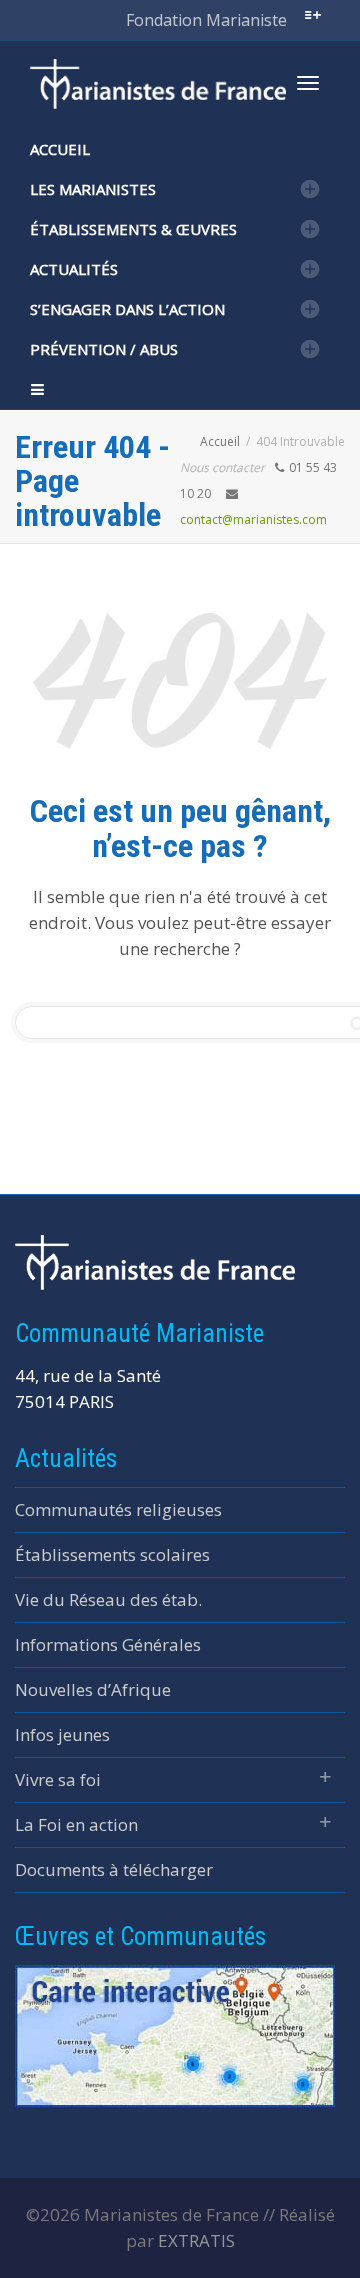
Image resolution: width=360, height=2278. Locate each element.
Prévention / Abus (104, 349)
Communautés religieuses (118, 1509)
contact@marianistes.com (253, 519)
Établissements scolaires (112, 1554)
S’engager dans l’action (127, 309)
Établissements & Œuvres (133, 229)
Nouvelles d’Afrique (93, 1689)
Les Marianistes (93, 189)
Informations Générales (108, 1644)
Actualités (74, 269)
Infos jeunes (62, 1734)
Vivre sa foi (58, 1779)
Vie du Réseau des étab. (108, 1599)
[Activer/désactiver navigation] (308, 83)
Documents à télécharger (114, 1869)
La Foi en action (76, 1824)
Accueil (60, 149)
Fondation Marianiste (206, 20)
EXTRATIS (196, 2240)
